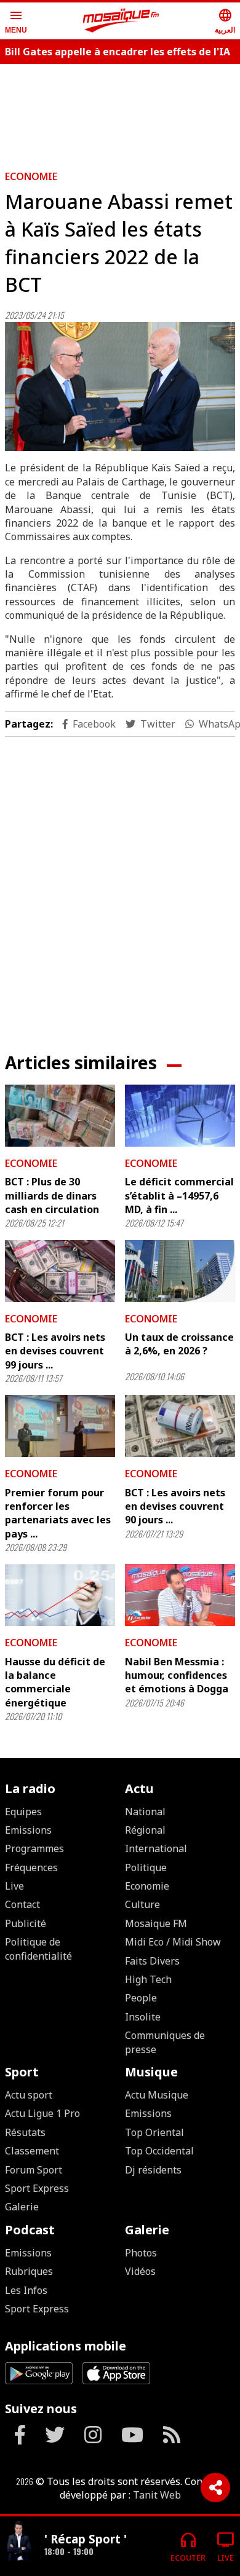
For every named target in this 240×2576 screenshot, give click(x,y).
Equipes (23, 1812)
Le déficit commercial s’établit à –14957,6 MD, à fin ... (179, 1196)
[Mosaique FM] (121, 21)
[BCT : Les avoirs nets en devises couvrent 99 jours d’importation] (60, 1271)
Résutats (25, 2132)
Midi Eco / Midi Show (173, 1942)
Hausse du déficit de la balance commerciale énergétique (55, 1682)
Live (14, 1886)
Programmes (34, 1848)
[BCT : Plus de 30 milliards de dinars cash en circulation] (60, 1116)
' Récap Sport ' (86, 2539)
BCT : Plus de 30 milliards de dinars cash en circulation (52, 1196)
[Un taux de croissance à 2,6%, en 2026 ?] (180, 1271)
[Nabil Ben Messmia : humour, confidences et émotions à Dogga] (180, 1595)
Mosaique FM (156, 1923)
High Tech (148, 1979)
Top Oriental (154, 2132)
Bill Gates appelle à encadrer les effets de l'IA (118, 52)
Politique (146, 1867)
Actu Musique (157, 2095)
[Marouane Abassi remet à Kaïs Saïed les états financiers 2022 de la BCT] (120, 387)
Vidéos (140, 2271)
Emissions (28, 1830)
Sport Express (37, 2188)
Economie (31, 176)
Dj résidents (153, 2170)
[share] (215, 2488)
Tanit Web (157, 2495)
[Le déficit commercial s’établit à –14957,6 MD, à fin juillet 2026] (180, 1116)
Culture (142, 1904)
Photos (141, 2253)
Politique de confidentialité (38, 1949)
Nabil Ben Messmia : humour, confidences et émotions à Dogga (177, 1675)
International (156, 1848)
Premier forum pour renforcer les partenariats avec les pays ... (58, 1513)
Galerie (22, 2207)
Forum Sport (34, 2170)
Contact (22, 1904)
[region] (120, 885)
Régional (145, 1830)
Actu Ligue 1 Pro (42, 2113)
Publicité (26, 1923)
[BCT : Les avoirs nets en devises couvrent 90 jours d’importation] (180, 1426)
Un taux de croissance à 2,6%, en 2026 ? (179, 1344)
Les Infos (26, 2290)
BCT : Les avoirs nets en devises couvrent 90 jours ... (175, 1506)
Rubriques (29, 2271)
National (145, 1812)
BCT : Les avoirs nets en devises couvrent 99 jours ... (55, 1351)
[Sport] (20, 2541)
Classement (32, 2151)
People (141, 1998)
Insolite (143, 2017)
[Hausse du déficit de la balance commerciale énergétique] (60, 1595)
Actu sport (29, 2095)
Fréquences (31, 1867)
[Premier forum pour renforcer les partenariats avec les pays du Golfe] (60, 1426)
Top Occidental (159, 2151)
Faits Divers (152, 1961)
